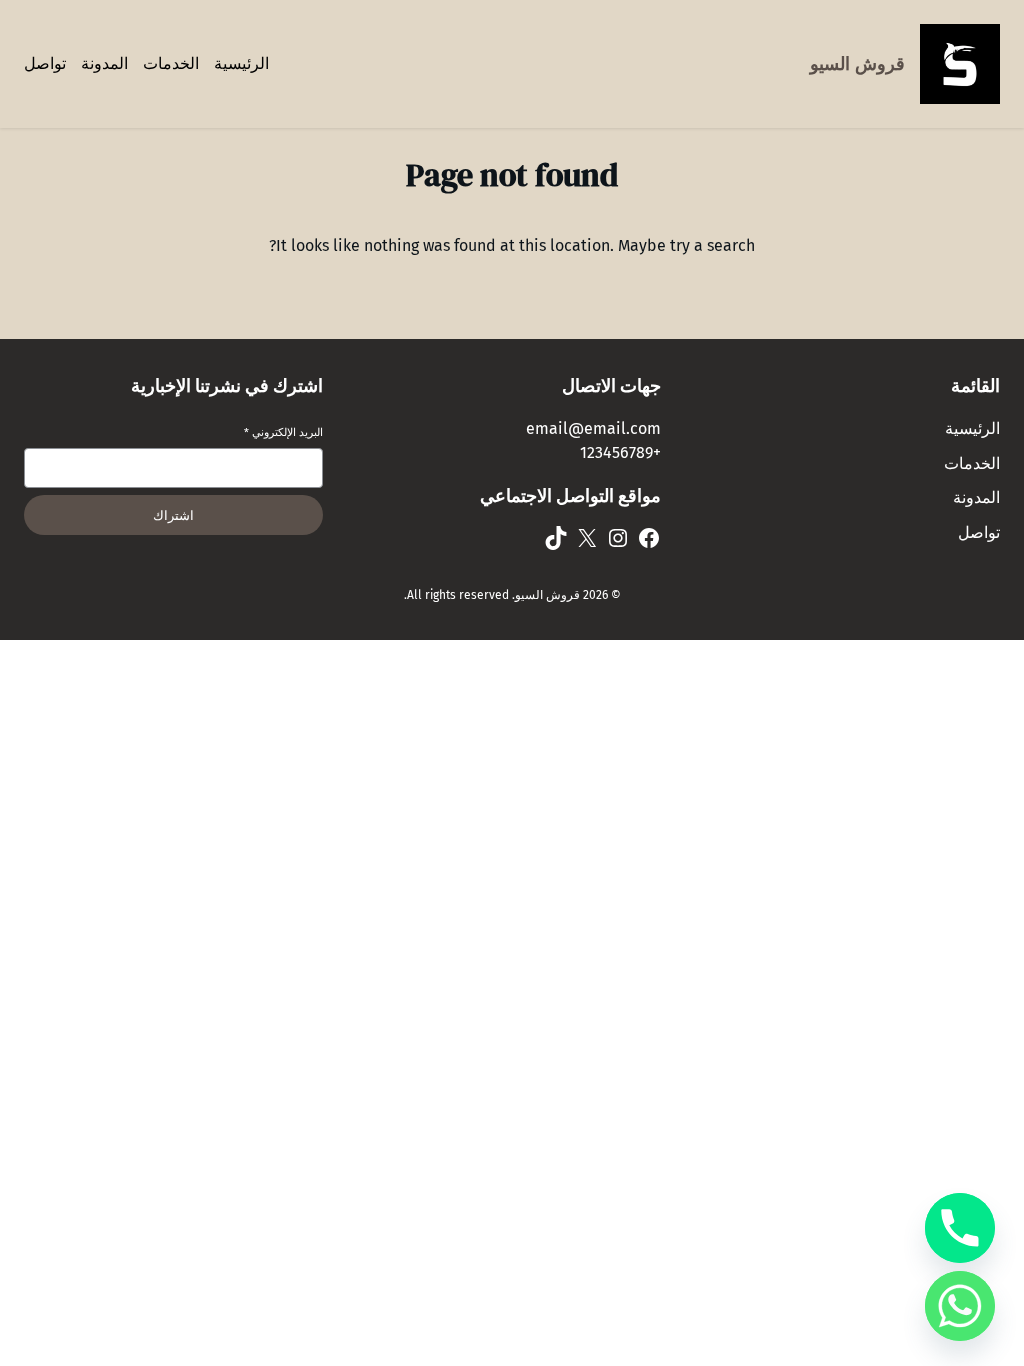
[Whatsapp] (960, 1306)
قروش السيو (857, 64)
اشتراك (173, 515)
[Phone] (960, 1228)
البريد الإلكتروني (283, 432)
